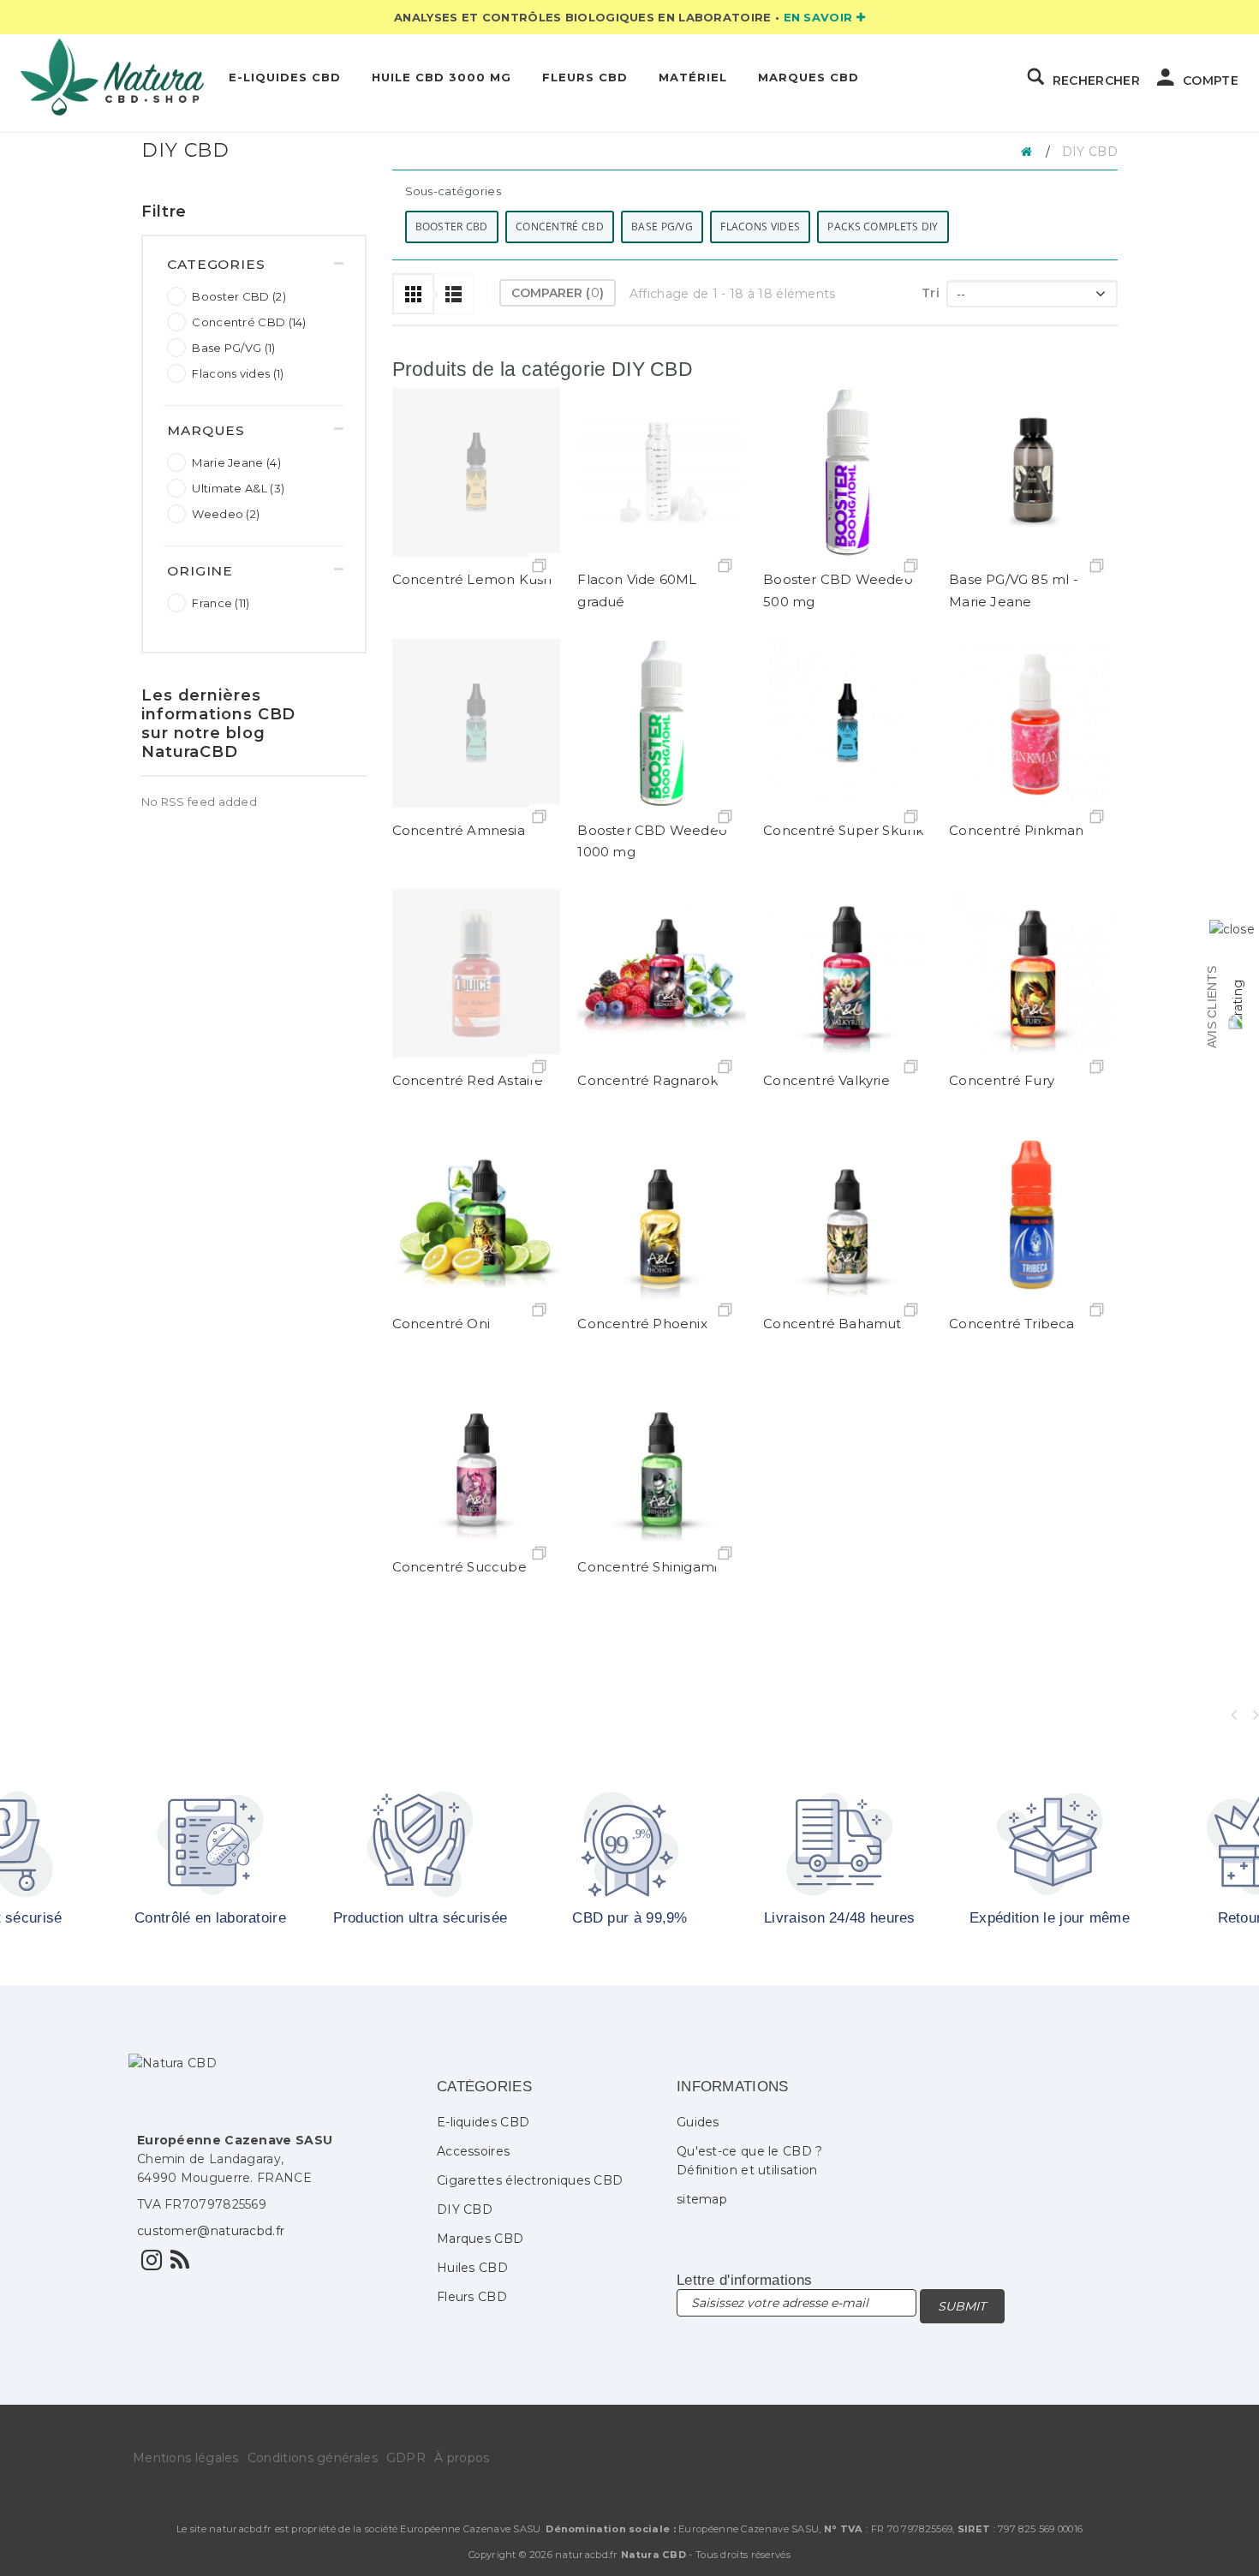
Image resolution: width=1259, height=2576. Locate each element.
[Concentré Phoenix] (662, 1216)
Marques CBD (809, 77)
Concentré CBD (249, 322)
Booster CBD (239, 296)
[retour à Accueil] (1031, 151)
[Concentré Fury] (1033, 973)
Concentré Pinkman (1016, 830)
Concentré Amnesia (459, 830)
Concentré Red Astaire (468, 1080)
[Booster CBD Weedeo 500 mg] (847, 472)
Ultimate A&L (238, 488)
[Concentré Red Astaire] (477, 973)
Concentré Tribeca (1011, 1324)
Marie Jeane (236, 462)
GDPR (406, 2458)
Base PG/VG (233, 348)
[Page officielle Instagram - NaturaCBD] (152, 2264)
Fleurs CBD (585, 77)
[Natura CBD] (113, 77)
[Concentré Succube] (477, 1460)
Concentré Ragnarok (647, 1080)
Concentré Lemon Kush (472, 579)
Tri (931, 293)
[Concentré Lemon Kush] (477, 472)
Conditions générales (313, 2458)
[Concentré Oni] (477, 1216)
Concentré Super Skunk (843, 830)
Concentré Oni (442, 1324)
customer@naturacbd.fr (211, 2231)
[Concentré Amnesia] (477, 723)
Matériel (693, 77)
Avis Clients (1212, 1008)
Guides (698, 2122)
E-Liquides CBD (285, 77)
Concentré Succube (459, 1567)
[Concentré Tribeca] (1033, 1216)
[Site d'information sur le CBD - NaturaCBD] (180, 2264)
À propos (462, 2458)
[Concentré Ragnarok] (662, 973)
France (221, 603)
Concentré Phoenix (642, 1324)
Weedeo (226, 514)
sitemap (702, 2199)
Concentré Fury (1002, 1080)
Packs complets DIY (883, 227)
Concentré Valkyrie (826, 1080)
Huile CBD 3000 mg (442, 77)
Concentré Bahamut (832, 1324)
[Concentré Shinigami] (662, 1460)
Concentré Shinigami (647, 1567)
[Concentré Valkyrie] (847, 973)
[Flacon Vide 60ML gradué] (662, 472)
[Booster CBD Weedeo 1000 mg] (662, 723)
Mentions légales (186, 2458)
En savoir (820, 17)
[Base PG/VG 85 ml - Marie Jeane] (1033, 472)
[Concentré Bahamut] (847, 1216)
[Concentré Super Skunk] (847, 723)
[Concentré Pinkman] (1033, 723)
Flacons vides (238, 373)
